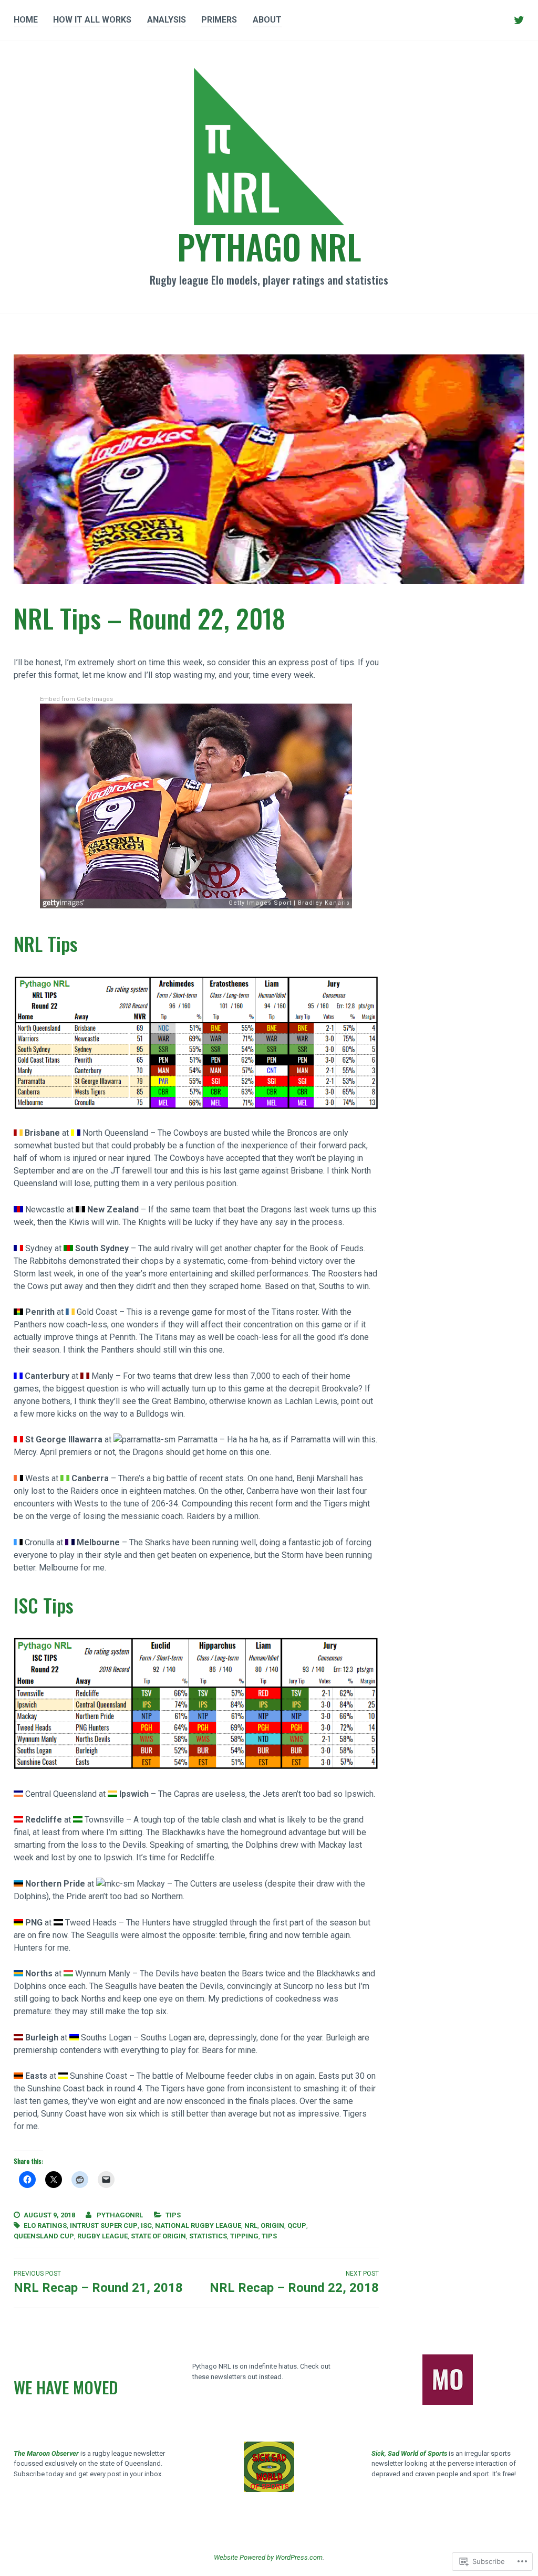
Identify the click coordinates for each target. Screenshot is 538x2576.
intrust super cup (104, 2226)
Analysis (167, 20)
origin (272, 2226)
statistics (208, 2236)
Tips (173, 2215)
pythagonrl (120, 2215)
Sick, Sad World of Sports (409, 2453)
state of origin (158, 2236)
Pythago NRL (269, 246)
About (267, 20)
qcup (297, 2226)
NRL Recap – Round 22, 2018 (294, 2282)
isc (146, 2226)
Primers (219, 20)
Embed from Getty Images (76, 699)
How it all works (92, 20)
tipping (244, 2236)
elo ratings (45, 2226)
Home (26, 20)
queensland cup (44, 2236)
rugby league (102, 2236)
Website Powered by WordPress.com (268, 2557)
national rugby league (198, 2226)
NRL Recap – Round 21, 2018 (98, 2282)
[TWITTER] (519, 20)
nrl (251, 2226)
